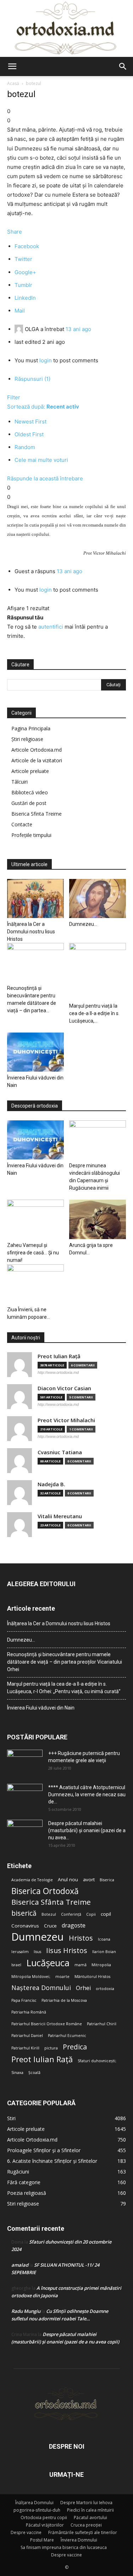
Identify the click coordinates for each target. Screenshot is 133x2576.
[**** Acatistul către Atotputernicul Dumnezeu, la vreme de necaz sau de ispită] (25, 1796)
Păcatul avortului (90, 2518)
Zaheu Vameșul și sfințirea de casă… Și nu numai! (33, 1253)
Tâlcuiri (20, 782)
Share (15, 232)
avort (89, 1879)
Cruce (50, 1926)
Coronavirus (25, 1926)
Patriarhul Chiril (102, 2024)
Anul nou (68, 1879)
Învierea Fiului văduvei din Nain (41, 1708)
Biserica (107, 1880)
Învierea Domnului (79, 2540)
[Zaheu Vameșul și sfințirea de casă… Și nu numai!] (35, 1219)
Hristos (81, 1938)
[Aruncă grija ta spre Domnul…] (98, 1219)
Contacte (22, 824)
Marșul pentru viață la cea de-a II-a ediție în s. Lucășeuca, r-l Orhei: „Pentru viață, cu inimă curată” (64, 1688)
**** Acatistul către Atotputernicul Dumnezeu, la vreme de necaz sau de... (87, 1794)
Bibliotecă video (30, 792)
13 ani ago (78, 329)
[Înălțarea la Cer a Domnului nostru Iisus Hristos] (35, 898)
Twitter (23, 259)
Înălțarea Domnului (34, 2503)
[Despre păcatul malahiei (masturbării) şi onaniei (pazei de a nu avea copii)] (25, 1832)
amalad (20, 2265)
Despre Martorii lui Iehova (86, 2503)
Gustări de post (29, 803)
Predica (75, 2047)
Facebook (27, 246)
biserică (24, 1913)
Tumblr (23, 285)
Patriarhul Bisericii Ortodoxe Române (47, 2024)
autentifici (51, 627)
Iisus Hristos (67, 1950)
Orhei (83, 1988)
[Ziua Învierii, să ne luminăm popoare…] (35, 1284)
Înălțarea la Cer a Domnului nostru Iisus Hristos (31, 932)
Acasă (13, 83)
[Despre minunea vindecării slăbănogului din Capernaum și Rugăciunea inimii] (98, 1140)
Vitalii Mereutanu (60, 1516)
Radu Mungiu (26, 2311)
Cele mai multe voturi (41, 460)
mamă (81, 1965)
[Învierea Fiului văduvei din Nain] (35, 1052)
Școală (34, 2073)
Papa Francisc (24, 2000)
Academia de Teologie (32, 1880)
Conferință (71, 1914)
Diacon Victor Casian (64, 1388)
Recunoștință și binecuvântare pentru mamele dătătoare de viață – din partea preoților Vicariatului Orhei (65, 1662)
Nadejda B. (51, 1484)
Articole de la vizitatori (37, 760)
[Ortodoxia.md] (66, 28)
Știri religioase (27, 739)
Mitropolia (101, 1965)
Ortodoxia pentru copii (44, 2518)
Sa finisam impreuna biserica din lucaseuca (64, 2547)
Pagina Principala (31, 728)
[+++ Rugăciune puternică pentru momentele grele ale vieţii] (25, 1762)
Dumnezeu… (83, 924)
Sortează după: (43, 407)
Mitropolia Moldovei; (31, 1977)
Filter (14, 397)
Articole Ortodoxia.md (37, 750)
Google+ (25, 272)
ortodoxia (105, 1989)
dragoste (74, 1926)
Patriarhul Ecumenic (67, 2036)
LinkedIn (25, 298)
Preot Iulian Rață (42, 2059)
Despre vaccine (26, 2532)
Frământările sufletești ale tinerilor (83, 2532)
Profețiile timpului (31, 835)
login (46, 360)
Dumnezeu (38, 1937)
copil (106, 1914)
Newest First (31, 422)
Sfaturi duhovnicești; (97, 2061)
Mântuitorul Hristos (92, 1977)
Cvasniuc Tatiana (60, 1452)
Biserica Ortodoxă (45, 1891)
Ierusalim (20, 1952)
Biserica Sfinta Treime (37, 814)
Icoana (104, 1939)
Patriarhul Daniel (27, 2036)
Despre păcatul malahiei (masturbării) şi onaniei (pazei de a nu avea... (87, 1830)
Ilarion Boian (104, 1952)
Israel (16, 1965)
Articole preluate (30, 771)
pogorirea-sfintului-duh (37, 2510)
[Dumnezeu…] (98, 898)
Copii (91, 1914)
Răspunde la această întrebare (45, 478)
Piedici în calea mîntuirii (90, 2510)
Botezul (49, 1914)
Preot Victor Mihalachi (66, 1420)
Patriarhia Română (29, 2012)
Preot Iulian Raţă (59, 1356)
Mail (20, 311)
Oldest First (29, 434)
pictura (51, 2048)
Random (25, 447)
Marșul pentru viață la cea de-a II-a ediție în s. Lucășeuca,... (94, 1013)
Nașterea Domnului (41, 1988)
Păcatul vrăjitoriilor (45, 2525)
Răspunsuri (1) (32, 379)
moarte (62, 1977)
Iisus (37, 1952)
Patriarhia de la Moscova (64, 2000)
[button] (12, 66)
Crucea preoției (86, 2525)
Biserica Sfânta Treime (51, 1902)
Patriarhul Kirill (25, 2048)
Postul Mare (42, 2540)
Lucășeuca (48, 1963)
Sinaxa (17, 2073)
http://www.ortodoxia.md (58, 1372)
